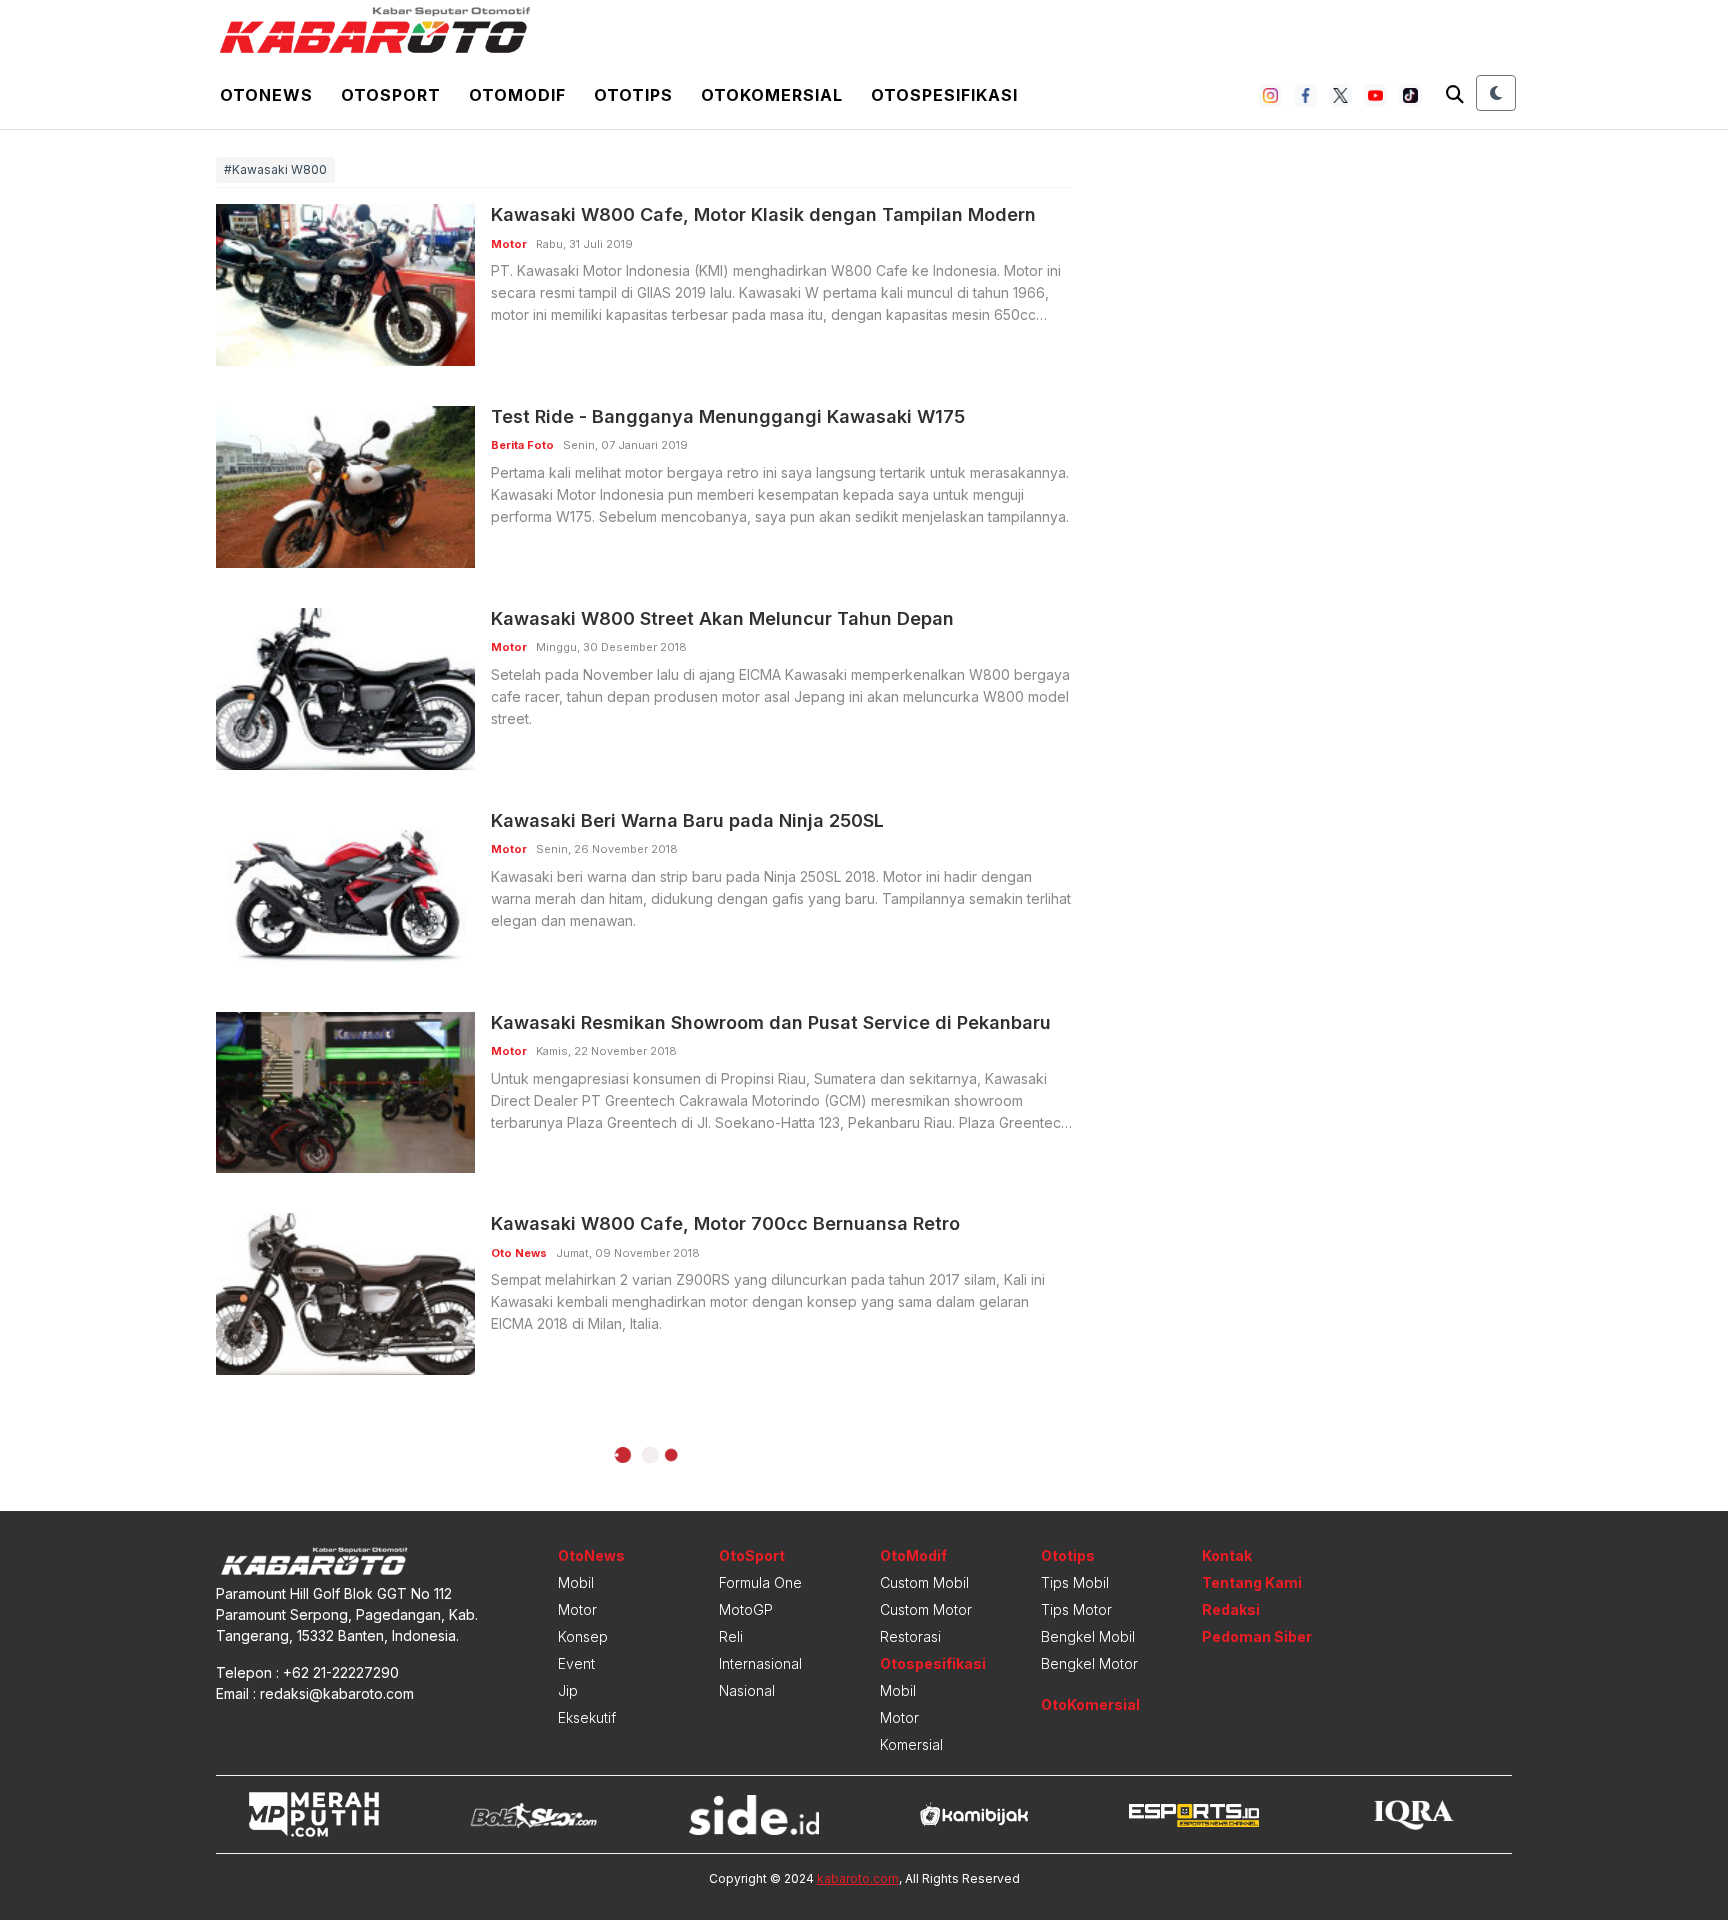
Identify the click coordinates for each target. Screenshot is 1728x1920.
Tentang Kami (1252, 1582)
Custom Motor (926, 1609)
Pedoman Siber (1257, 1636)
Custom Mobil (924, 1582)
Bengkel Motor (1089, 1663)
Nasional (747, 1690)
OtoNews (591, 1555)
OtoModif (913, 1555)
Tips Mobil (1075, 1582)
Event (576, 1663)
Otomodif (517, 95)
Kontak (1227, 1555)
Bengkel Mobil (1088, 1636)
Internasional (760, 1663)
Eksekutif (587, 1717)
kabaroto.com (858, 1878)
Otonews (266, 95)
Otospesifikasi (944, 95)
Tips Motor (1076, 1609)
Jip (568, 1690)
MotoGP (746, 1609)
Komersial (911, 1744)
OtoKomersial (1090, 1704)
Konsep (583, 1636)
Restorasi (910, 1636)
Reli (731, 1636)
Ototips (633, 95)
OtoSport (752, 1555)
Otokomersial (772, 95)
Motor (577, 1609)
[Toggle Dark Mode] (1496, 93)
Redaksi (1231, 1609)
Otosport (391, 95)
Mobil (576, 1582)
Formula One (760, 1582)
